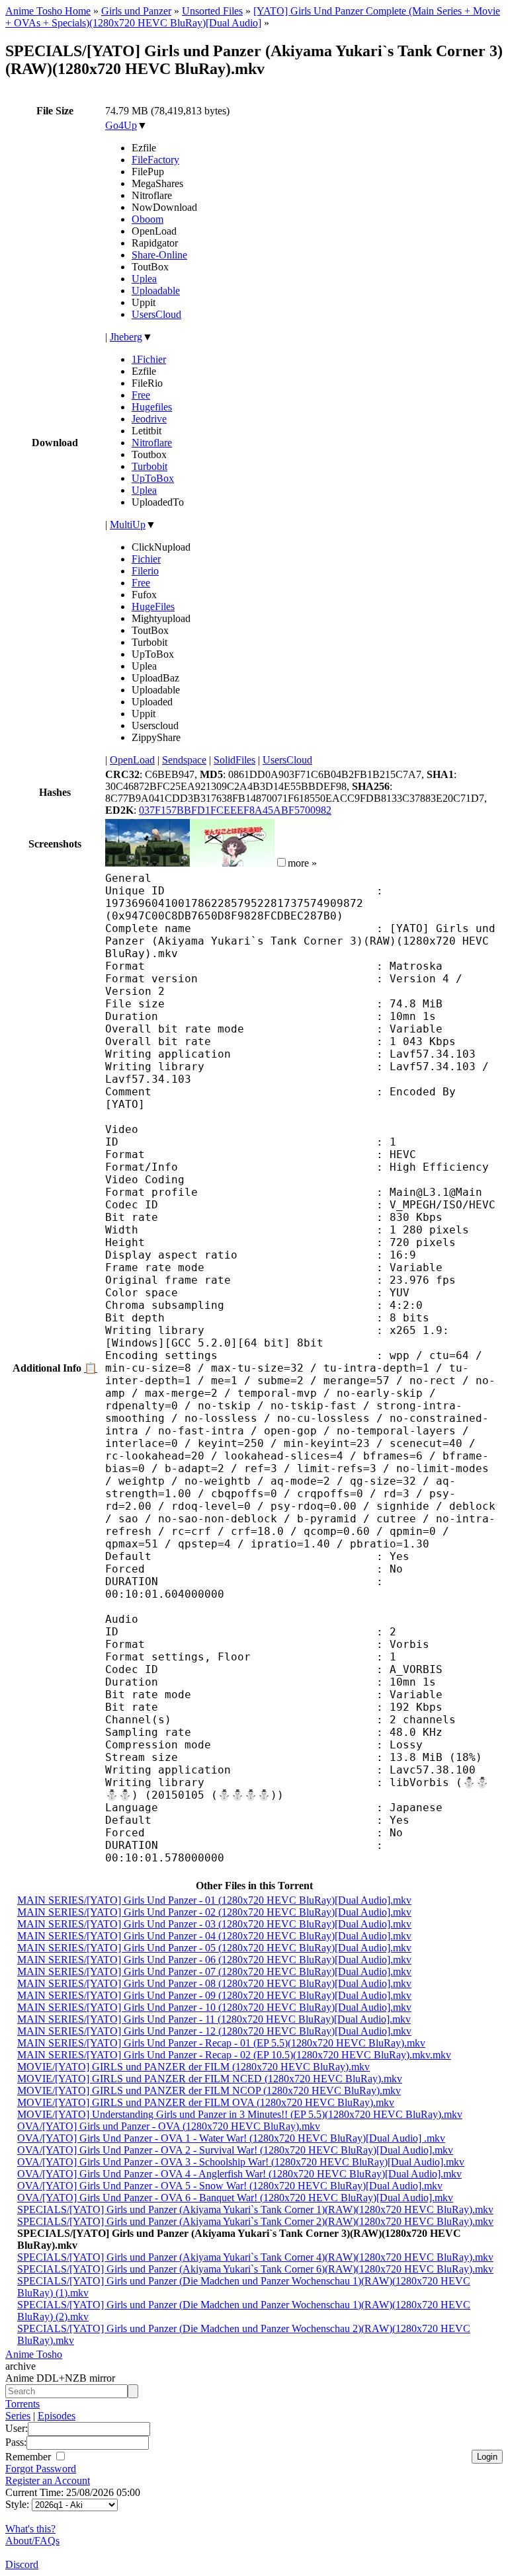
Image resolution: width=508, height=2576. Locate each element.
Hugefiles (152, 407)
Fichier (146, 559)
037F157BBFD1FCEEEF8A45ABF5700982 (235, 810)
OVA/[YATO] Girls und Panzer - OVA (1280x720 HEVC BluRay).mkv (169, 2126)
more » (302, 863)
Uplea (144, 279)
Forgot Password (41, 2469)
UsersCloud (156, 314)
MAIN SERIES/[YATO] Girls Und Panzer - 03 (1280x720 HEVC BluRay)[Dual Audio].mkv (214, 1924)
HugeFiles (153, 606)
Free (141, 395)
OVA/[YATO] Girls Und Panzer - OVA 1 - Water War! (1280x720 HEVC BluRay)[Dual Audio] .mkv (231, 2138)
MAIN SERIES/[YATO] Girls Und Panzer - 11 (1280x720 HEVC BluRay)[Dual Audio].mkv (214, 2019)
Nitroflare (152, 443)
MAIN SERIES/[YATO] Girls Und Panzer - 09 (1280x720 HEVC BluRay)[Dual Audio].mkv (214, 1995)
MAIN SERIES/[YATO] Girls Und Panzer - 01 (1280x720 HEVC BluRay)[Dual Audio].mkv (214, 1900)
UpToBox (153, 478)
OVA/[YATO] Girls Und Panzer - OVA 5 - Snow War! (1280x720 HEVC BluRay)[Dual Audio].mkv (230, 2186)
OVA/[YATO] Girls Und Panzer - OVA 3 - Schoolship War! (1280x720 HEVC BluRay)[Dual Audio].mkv (241, 2162)
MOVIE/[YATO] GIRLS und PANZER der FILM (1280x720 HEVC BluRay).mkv (193, 2067)
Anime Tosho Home (48, 11)
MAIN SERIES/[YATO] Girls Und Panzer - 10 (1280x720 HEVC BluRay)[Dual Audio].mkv (214, 2007)
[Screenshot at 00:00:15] (148, 863)
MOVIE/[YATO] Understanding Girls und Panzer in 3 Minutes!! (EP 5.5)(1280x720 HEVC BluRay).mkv (240, 2114)
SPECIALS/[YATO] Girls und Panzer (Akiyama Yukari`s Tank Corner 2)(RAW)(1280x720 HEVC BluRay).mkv (255, 2221)
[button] (281, 862)
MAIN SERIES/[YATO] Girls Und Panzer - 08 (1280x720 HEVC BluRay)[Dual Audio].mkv (214, 1983)
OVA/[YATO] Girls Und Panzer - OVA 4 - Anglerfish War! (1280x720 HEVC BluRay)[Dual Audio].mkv (239, 2174)
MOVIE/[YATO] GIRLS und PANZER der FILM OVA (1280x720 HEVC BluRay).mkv (206, 2102)
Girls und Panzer (136, 11)
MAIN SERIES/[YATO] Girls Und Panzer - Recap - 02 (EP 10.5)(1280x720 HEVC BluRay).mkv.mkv (234, 2055)
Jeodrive (149, 419)
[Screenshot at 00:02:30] (232, 863)
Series (18, 2416)
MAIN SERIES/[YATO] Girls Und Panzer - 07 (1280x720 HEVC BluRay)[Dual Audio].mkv (214, 1971)
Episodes (57, 2416)
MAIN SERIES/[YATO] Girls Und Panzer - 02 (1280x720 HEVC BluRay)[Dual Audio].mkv (214, 1912)
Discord (22, 2564)
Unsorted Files (212, 11)
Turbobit (149, 466)
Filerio (145, 571)
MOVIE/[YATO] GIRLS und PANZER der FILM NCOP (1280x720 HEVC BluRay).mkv (209, 2090)
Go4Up (121, 125)
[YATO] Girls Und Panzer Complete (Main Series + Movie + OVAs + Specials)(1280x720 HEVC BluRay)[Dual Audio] (253, 17)
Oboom (148, 219)
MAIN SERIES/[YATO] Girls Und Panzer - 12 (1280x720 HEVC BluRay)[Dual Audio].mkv (214, 2031)
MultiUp (128, 525)
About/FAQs (32, 2541)
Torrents (22, 2404)
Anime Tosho (34, 2354)
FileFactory (155, 160)
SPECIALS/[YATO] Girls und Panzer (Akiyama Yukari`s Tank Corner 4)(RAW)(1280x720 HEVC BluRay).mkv (255, 2257)
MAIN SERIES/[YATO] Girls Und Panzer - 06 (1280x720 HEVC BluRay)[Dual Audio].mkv (214, 1960)
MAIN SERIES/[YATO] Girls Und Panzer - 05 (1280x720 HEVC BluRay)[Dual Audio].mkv (214, 1948)
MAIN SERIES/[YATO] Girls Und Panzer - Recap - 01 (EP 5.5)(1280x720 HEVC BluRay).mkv (221, 2043)
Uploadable (156, 291)
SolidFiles (234, 760)
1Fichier (149, 359)
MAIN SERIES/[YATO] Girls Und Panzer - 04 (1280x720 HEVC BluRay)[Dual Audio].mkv (214, 1936)
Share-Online (159, 255)
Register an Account (48, 2480)
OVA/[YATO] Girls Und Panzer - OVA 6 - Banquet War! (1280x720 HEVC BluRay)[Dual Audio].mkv (235, 2198)
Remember (29, 2457)
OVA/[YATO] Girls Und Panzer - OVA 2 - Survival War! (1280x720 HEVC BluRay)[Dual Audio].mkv (235, 2150)
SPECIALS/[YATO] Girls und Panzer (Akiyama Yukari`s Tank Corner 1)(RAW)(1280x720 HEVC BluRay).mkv (255, 2209)
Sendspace (184, 760)
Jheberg (126, 337)
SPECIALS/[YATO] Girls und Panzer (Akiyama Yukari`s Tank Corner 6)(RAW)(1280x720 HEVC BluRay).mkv (255, 2269)
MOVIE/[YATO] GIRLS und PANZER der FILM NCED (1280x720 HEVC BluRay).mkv (210, 2079)
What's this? (30, 2529)
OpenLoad (132, 760)
